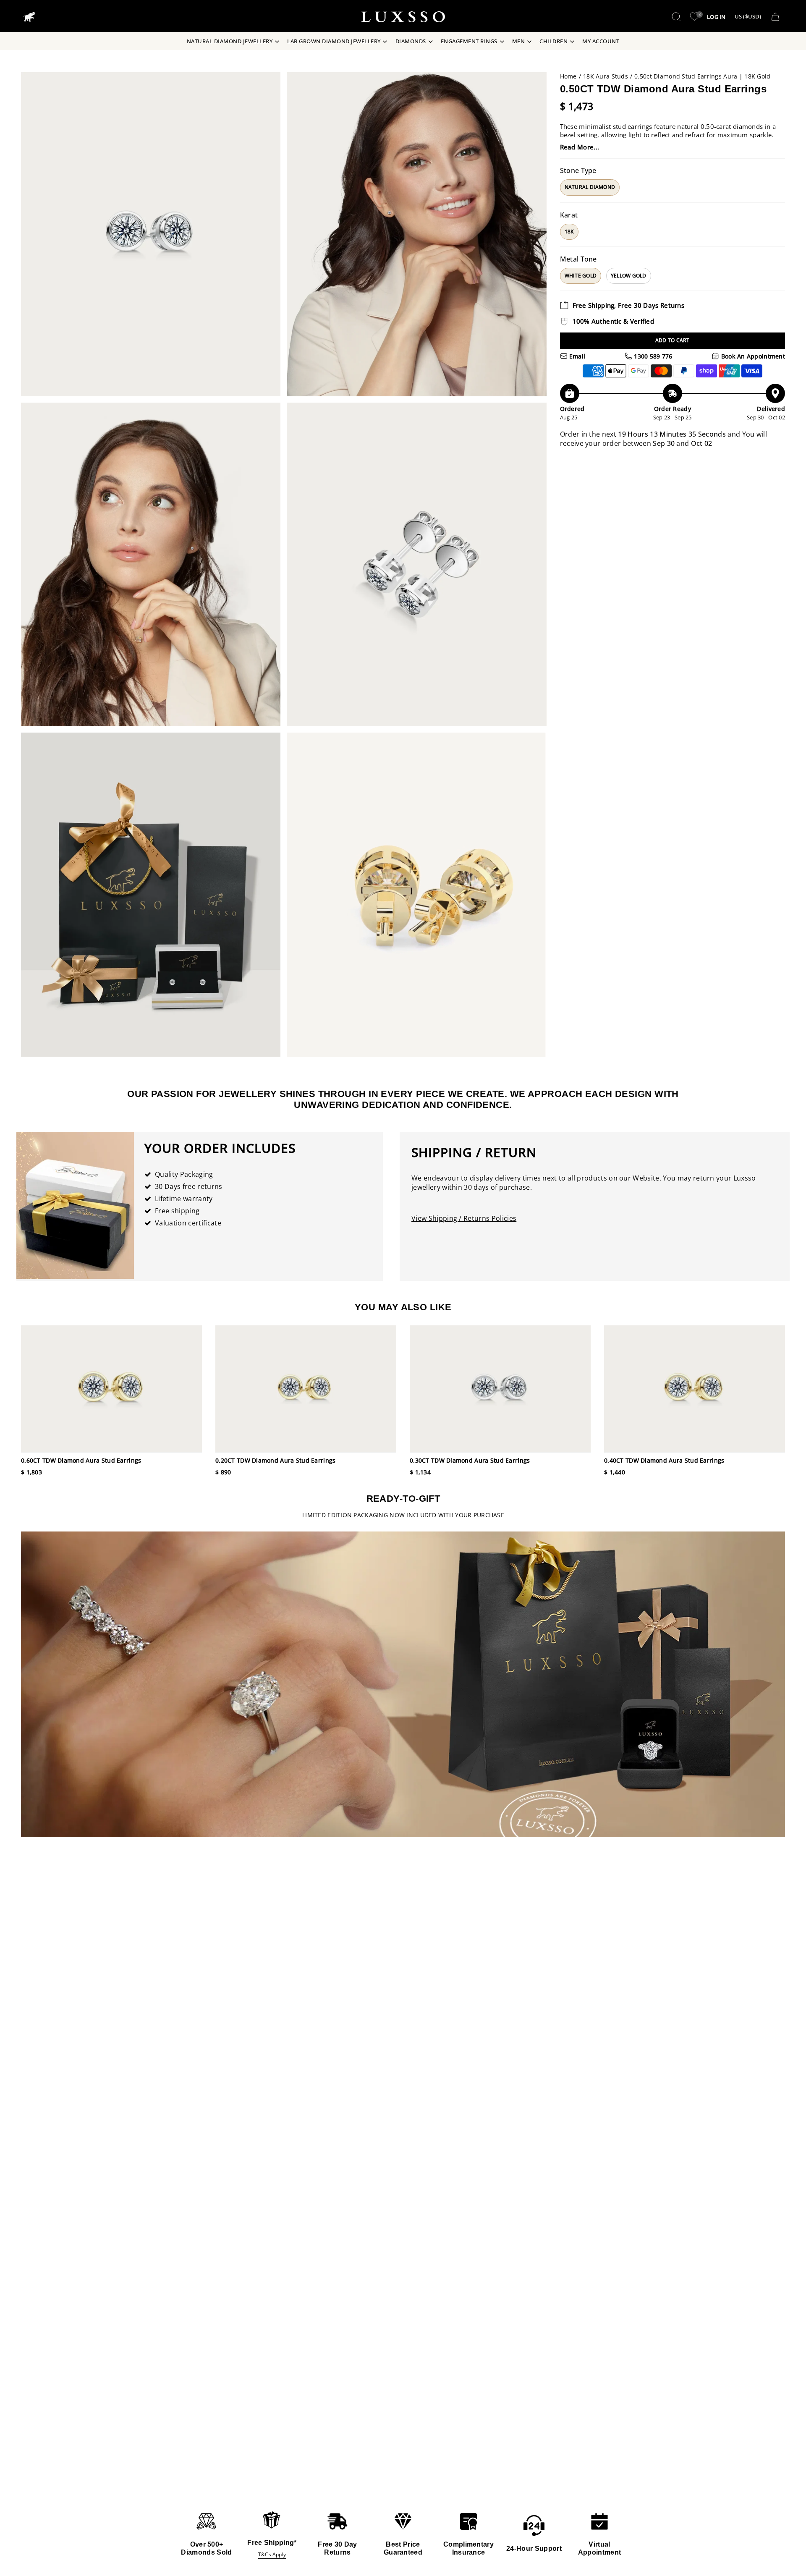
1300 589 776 (652, 356)
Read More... (580, 147)
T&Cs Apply (272, 2554)
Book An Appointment (752, 356)
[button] (676, 17)
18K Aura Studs (606, 76)
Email (577, 356)
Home (568, 76)
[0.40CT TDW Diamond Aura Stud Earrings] (695, 1389)
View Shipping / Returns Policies (464, 1218)
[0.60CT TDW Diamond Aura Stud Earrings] (111, 1389)
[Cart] (775, 17)
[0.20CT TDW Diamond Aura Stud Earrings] (306, 1389)
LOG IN (716, 17)
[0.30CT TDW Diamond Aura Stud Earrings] (500, 1389)
